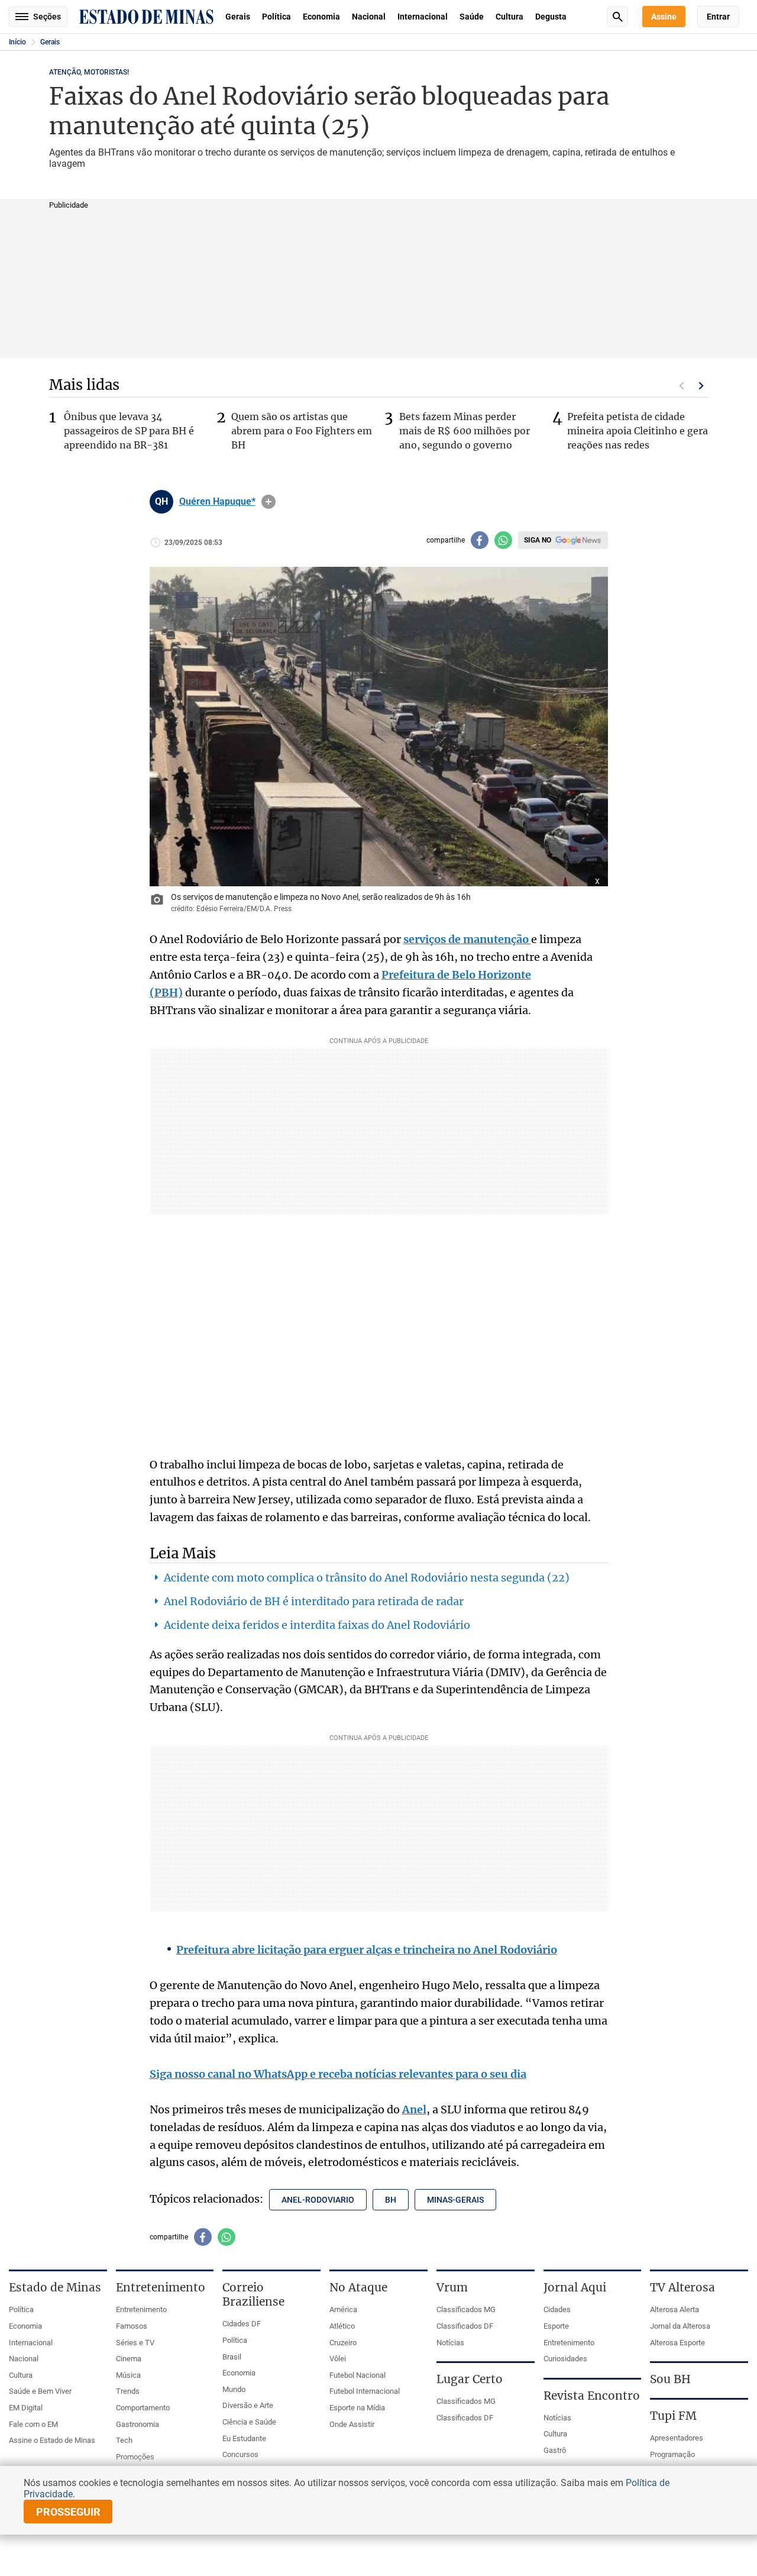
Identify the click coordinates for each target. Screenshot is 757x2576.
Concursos (240, 2454)
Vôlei (338, 2359)
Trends (128, 2391)
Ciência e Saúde (249, 2422)
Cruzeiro (343, 2343)
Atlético (342, 2326)
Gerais (238, 17)
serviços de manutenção (467, 939)
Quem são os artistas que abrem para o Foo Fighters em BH (302, 431)
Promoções (135, 2457)
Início (17, 42)
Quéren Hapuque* (217, 502)
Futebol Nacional (358, 2375)
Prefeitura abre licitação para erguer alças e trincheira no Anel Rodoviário (367, 1950)
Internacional (423, 17)
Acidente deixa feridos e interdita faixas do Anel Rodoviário (317, 1625)
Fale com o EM (33, 2424)
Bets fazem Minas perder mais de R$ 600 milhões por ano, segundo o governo (465, 431)
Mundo (234, 2389)
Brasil (232, 2357)
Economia (321, 17)
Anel (414, 2109)
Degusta (551, 17)
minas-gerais (455, 2200)
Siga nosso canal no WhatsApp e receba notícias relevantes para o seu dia (338, 2074)
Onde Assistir (352, 2424)
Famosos (132, 2326)
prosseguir (68, 2512)
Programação (672, 2454)
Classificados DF (465, 2326)
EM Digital (26, 2408)
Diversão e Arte (248, 2405)
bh (391, 2200)
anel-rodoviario (318, 2200)
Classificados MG (466, 2309)
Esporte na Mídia (357, 2408)
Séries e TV (135, 2343)
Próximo (701, 386)
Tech (124, 2440)
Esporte (556, 2326)
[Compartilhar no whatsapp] (503, 540)
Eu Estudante (244, 2438)
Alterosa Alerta (674, 2309)
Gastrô (555, 2450)
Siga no (538, 540)
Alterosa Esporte (677, 2343)
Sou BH (670, 2379)
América (343, 2309)
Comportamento (143, 2408)
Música (128, 2375)
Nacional (369, 17)
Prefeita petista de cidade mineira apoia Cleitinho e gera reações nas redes (638, 431)
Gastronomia (138, 2424)
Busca (617, 17)
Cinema (129, 2359)
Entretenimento (141, 2309)
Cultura (509, 17)
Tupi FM (673, 2416)
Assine (664, 17)
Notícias (450, 2343)
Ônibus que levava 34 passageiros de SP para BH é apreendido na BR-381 (129, 431)
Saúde (472, 17)
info (268, 502)
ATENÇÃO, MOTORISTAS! (89, 72)
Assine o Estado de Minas (52, 2440)
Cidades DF (242, 2324)
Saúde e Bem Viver (40, 2391)
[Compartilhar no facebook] (480, 540)
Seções (47, 17)
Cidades (557, 2309)
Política (276, 17)
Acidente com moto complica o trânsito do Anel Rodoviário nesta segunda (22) (367, 1578)
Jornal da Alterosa (680, 2326)
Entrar (718, 17)
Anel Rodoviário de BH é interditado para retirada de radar (314, 1601)
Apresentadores (677, 2438)
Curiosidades (565, 2359)
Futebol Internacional (365, 2391)
